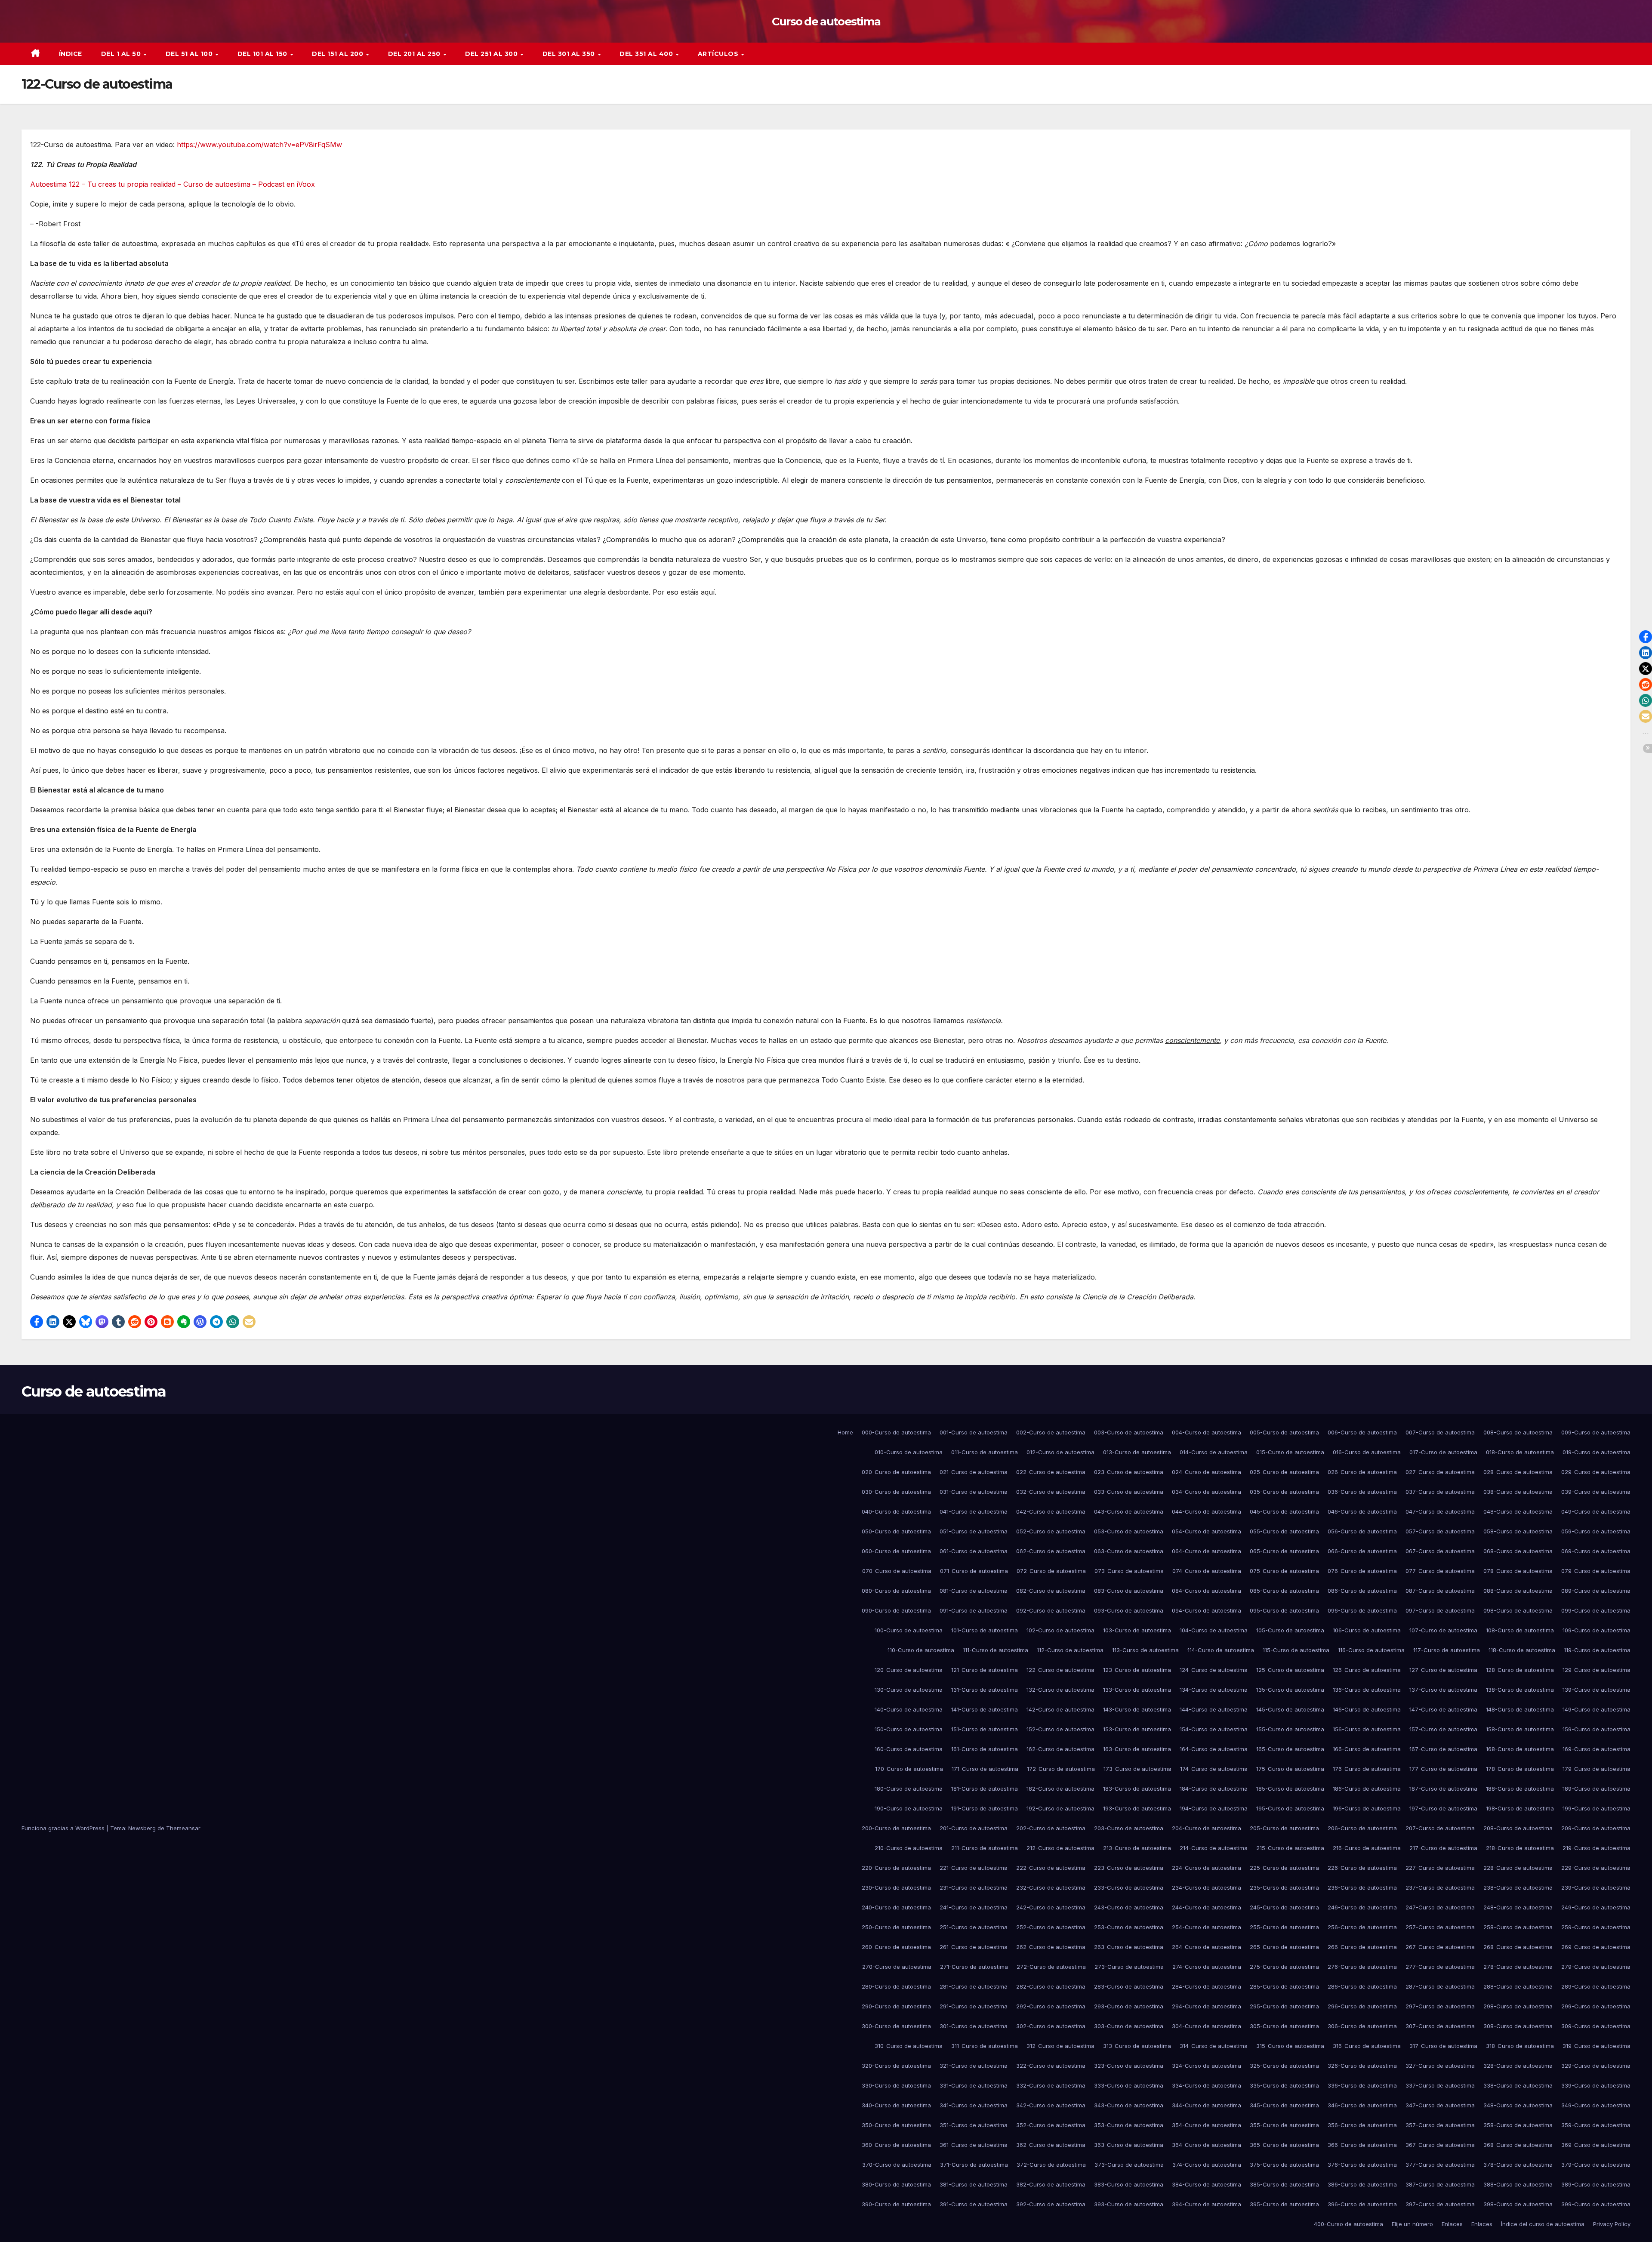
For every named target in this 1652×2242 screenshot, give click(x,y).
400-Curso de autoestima (1348, 2224)
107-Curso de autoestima (1443, 1630)
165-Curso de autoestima (1290, 1749)
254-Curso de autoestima (1207, 1927)
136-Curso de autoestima (1367, 1690)
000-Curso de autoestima (896, 1432)
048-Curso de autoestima (1518, 1511)
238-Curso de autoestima (1518, 1887)
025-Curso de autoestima (1284, 1472)
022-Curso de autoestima (1051, 1472)
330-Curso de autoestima (896, 2085)
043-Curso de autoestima (1129, 1511)
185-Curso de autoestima (1290, 1789)
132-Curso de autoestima (1060, 1690)
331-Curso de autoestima (974, 2085)
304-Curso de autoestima (1207, 2026)
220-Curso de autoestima (896, 1868)
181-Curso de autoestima (985, 1789)
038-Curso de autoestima (1518, 1492)
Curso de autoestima (826, 22)
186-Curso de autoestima (1367, 1789)
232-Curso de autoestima (1051, 1887)
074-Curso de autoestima (1207, 1571)
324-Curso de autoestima (1207, 2066)
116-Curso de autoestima (1371, 1650)
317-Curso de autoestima (1443, 2046)
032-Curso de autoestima (1051, 1492)
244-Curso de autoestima (1207, 1907)
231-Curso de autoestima (974, 1887)
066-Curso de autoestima (1362, 1551)
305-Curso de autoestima (1284, 2026)
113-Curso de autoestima (1145, 1650)
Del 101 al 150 (264, 54)
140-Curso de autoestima (909, 1709)
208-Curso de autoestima (1518, 1828)
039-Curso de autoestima (1596, 1492)
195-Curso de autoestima (1290, 1808)
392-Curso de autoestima (1051, 2204)
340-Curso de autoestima (896, 2105)
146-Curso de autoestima (1367, 1709)
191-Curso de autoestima (985, 1808)
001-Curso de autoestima (974, 1432)
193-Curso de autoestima (1137, 1808)
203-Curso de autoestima (1129, 1828)
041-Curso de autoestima (974, 1511)
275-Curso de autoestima (1284, 1967)
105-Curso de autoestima (1290, 1630)
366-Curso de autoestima (1362, 2145)
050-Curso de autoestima (896, 1531)
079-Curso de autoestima (1596, 1571)
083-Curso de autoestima (1129, 1591)
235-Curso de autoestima (1284, 1887)
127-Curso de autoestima (1443, 1670)
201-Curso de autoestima (974, 1828)
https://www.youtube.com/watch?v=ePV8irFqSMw (259, 145)
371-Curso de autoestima (974, 2165)
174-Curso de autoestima (1214, 1769)
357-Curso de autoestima (1440, 2125)
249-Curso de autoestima (1596, 1907)
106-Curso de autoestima (1367, 1630)
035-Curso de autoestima (1284, 1492)
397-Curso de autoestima (1440, 2204)
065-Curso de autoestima (1284, 1551)
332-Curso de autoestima (1051, 2085)
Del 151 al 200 (339, 54)
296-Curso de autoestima (1362, 2006)
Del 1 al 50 (122, 54)
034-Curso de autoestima (1207, 1492)
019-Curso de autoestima (1597, 1452)
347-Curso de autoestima (1440, 2105)
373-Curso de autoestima (1129, 2165)
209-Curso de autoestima (1596, 1828)
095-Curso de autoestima (1284, 1610)
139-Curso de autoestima (1597, 1690)
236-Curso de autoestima (1362, 1887)
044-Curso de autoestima (1207, 1511)
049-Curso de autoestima (1596, 1511)
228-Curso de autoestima (1518, 1868)
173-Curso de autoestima (1137, 1769)
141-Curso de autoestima (985, 1709)
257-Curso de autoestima (1440, 1927)
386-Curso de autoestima (1362, 2184)
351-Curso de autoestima (974, 2125)
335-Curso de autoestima (1284, 2085)
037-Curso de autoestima (1440, 1492)
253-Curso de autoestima (1129, 1927)
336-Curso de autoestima (1362, 2085)
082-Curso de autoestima (1051, 1591)
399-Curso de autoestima (1596, 2204)
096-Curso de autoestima (1362, 1610)
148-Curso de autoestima (1520, 1709)
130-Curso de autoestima (909, 1690)
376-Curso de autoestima (1362, 2165)
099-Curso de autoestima (1596, 1610)
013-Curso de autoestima (1137, 1452)
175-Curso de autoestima (1290, 1769)
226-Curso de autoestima (1362, 1868)
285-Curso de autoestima (1284, 1986)
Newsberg (142, 1828)
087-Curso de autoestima (1440, 1591)
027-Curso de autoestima (1440, 1472)
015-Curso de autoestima (1290, 1452)
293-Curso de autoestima (1129, 2006)
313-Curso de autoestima (1137, 2046)
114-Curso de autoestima (1221, 1650)
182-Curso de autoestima (1060, 1789)
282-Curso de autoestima (1051, 1986)
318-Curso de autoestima (1520, 2046)
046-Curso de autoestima (1362, 1511)
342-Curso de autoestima (1051, 2105)
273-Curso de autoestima (1129, 1967)
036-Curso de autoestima (1362, 1492)
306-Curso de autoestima (1362, 2026)
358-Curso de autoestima (1518, 2125)
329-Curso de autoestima (1596, 2066)
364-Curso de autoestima (1207, 2145)
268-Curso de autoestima (1518, 1947)
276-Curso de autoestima (1362, 1967)
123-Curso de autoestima (1137, 1670)
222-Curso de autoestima (1051, 1868)
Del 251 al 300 (492, 54)
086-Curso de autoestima (1362, 1591)
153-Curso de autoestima (1137, 1729)
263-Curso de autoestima (1129, 1947)
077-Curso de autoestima (1440, 1571)
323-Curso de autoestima (1129, 2066)
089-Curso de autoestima (1596, 1591)
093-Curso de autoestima (1129, 1610)
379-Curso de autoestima (1596, 2165)
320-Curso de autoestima (896, 2066)
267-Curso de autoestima (1440, 1947)
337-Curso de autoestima (1440, 2085)
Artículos (719, 54)
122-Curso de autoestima (1060, 1670)
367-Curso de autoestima (1440, 2145)
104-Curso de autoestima (1214, 1630)
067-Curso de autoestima (1440, 1551)
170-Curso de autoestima (909, 1769)
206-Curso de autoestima (1362, 1828)
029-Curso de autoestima (1596, 1472)
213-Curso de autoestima (1137, 1848)
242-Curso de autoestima (1051, 1907)
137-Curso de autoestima (1443, 1690)
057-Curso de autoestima (1440, 1531)
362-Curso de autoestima (1051, 2145)
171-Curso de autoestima (985, 1769)
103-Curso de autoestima (1137, 1630)
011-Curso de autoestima (985, 1452)
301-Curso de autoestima (974, 2026)
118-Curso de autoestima (1522, 1650)
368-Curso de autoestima (1518, 2145)
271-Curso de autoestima (974, 1967)
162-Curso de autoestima (1060, 1749)
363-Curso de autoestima (1129, 2145)
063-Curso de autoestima (1129, 1551)
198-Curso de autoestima (1520, 1808)
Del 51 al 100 (190, 54)
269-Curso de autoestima (1596, 1947)
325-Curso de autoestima (1284, 2066)
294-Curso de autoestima (1207, 2006)
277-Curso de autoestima (1440, 1967)
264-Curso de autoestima (1207, 1947)
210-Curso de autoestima (909, 1848)
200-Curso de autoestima (896, 1828)
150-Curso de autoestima (909, 1729)
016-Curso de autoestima (1367, 1452)
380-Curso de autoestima (896, 2184)
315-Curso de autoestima (1290, 2046)
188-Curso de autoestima (1520, 1789)
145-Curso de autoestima (1290, 1709)
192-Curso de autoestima (1060, 1808)
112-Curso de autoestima (1070, 1650)
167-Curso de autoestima (1443, 1749)
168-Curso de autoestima (1520, 1749)
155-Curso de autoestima (1290, 1729)
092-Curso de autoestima (1051, 1610)
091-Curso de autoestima (974, 1610)
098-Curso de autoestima (1518, 1610)
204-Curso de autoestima (1207, 1828)
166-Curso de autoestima (1367, 1749)
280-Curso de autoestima (896, 1986)
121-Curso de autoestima (985, 1670)
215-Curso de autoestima (1290, 1848)
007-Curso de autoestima (1440, 1432)
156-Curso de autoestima (1367, 1729)
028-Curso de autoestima (1518, 1472)
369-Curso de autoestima (1596, 2145)
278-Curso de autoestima (1518, 1967)
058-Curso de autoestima (1518, 1531)
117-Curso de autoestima (1447, 1650)
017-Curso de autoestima (1443, 1452)
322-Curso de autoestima (1051, 2066)
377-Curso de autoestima (1440, 2165)
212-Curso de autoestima (1060, 1848)
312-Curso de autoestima (1060, 2046)
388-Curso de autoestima (1518, 2184)
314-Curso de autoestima (1214, 2046)
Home (845, 1432)
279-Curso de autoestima (1596, 1967)
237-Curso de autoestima (1440, 1887)
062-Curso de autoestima (1051, 1551)
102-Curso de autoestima (1060, 1630)
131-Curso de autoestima (985, 1690)
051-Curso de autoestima (974, 1531)
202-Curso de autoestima (1051, 1828)
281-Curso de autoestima (974, 1986)
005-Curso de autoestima (1284, 1432)
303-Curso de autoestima (1129, 2026)
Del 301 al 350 (570, 54)
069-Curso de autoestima (1596, 1551)
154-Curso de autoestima (1214, 1729)
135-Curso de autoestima (1290, 1690)
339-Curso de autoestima (1596, 2085)
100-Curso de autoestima (909, 1630)
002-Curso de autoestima (1051, 1432)
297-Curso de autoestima (1440, 2006)
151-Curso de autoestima (985, 1729)
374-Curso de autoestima (1207, 2165)
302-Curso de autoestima (1051, 2026)
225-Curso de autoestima (1284, 1868)
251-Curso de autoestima (974, 1927)
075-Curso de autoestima (1284, 1571)
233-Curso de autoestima (1129, 1887)
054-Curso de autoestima (1207, 1531)
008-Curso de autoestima (1518, 1432)
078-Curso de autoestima (1518, 1571)
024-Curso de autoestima (1207, 1472)
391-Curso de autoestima (974, 2204)
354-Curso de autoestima (1207, 2125)
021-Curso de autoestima (974, 1472)
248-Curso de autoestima (1518, 1907)
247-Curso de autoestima (1440, 1907)
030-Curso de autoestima (896, 1492)
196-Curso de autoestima (1367, 1808)
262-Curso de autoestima (1051, 1947)
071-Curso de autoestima (974, 1571)
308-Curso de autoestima (1518, 2026)
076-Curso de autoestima (1362, 1571)
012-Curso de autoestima (1060, 1452)
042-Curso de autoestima (1051, 1511)
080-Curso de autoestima (896, 1591)
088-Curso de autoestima (1518, 1591)
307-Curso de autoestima (1440, 2026)
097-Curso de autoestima (1440, 1610)
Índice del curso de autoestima (1543, 2224)
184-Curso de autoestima (1214, 1789)
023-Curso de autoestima (1129, 1472)
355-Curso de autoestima (1284, 2125)
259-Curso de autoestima (1596, 1927)
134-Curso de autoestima (1214, 1690)
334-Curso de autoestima (1207, 2085)
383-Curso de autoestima (1129, 2184)
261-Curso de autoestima (974, 1947)
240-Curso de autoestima (896, 1907)
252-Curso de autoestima (1051, 1927)
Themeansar (183, 1828)
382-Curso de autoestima (1051, 2184)
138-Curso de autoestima (1520, 1690)
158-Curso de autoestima (1520, 1729)
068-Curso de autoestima (1518, 1551)
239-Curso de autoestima (1596, 1887)
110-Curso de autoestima (921, 1650)
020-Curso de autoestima (896, 1472)
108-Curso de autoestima (1520, 1630)
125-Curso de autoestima (1290, 1670)
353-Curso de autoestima (1129, 2125)
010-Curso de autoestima (909, 1452)
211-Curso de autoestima (985, 1848)
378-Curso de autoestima (1518, 2165)
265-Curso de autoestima (1284, 1947)
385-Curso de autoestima (1284, 2184)
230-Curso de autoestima (896, 1887)
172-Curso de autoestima (1061, 1769)
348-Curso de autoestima (1518, 2105)
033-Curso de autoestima (1129, 1492)
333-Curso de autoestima (1129, 2085)
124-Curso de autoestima (1214, 1670)
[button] (37, 1322)
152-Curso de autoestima (1060, 1729)
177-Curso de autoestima (1443, 1769)
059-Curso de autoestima (1596, 1531)
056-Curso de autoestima (1362, 1531)
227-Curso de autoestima (1440, 1868)
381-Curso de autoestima (974, 2184)
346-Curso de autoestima (1362, 2105)
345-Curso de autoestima (1284, 2105)
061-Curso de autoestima (974, 1551)
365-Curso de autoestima (1284, 2145)
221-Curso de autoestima (974, 1868)
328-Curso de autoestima (1518, 2066)
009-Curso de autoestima (1596, 1432)
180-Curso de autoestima (909, 1789)
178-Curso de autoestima (1520, 1769)
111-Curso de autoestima (996, 1650)
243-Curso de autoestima (1129, 1907)
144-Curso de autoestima (1214, 1709)
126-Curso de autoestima (1367, 1670)
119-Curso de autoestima (1597, 1650)
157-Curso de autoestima (1443, 1729)
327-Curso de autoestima (1440, 2066)
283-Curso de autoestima (1129, 1986)
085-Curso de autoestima (1284, 1591)
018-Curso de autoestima (1520, 1452)
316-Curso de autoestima (1367, 2046)
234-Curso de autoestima (1207, 1887)
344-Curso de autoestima (1207, 2105)
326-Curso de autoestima (1362, 2066)
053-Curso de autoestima (1129, 1531)
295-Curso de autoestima (1284, 2006)
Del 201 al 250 (415, 54)
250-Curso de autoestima (896, 1927)
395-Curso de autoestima (1284, 2204)
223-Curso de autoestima (1129, 1868)
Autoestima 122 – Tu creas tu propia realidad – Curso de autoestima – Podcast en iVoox (173, 184)
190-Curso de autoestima (909, 1808)
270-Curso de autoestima (897, 1967)
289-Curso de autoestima (1596, 1986)
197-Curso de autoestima (1443, 1808)
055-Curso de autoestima (1284, 1531)
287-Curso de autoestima (1440, 1986)
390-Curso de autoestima (896, 2204)
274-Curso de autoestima (1207, 1967)
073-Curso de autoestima (1129, 1571)
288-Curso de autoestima (1518, 1986)
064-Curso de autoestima (1207, 1551)
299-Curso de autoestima (1596, 2006)
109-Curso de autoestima (1597, 1630)
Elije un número (1412, 2224)
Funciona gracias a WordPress (64, 1828)
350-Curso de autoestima (896, 2125)
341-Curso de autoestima (974, 2105)
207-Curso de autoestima (1440, 1828)
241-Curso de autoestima (974, 1907)
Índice (71, 54)
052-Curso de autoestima (1051, 1531)
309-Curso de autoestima (1596, 2026)
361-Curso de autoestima (974, 2145)
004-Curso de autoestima (1207, 1432)
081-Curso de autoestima (974, 1591)
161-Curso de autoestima (985, 1749)
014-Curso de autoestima (1214, 1452)
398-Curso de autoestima (1518, 2204)
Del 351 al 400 (647, 54)
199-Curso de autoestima (1597, 1808)
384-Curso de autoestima (1207, 2184)
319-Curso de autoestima (1597, 2046)
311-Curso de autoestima (985, 2046)
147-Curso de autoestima (1443, 1709)
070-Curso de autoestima (897, 1571)
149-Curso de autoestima (1597, 1709)
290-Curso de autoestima (896, 2006)
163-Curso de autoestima (1137, 1749)
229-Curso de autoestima (1596, 1868)
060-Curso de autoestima (896, 1551)
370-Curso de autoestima (897, 2165)
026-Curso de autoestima (1362, 1472)
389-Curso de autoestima (1596, 2184)
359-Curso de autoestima (1596, 2125)
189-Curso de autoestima (1597, 1789)
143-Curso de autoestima (1137, 1709)
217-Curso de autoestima (1443, 1848)
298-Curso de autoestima (1518, 2006)
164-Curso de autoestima (1214, 1749)
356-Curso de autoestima (1362, 2125)
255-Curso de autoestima (1284, 1927)
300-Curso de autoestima (896, 2026)
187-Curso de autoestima (1443, 1789)
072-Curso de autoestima (1051, 1571)
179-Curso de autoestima (1597, 1769)
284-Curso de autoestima (1207, 1986)
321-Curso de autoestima (974, 2066)
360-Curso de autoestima (896, 2145)
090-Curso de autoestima (896, 1610)
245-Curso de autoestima (1284, 1907)
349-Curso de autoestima (1596, 2105)
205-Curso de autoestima (1284, 1828)
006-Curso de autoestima (1362, 1432)
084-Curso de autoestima (1207, 1591)
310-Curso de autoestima (909, 2046)
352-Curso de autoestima (1051, 2125)
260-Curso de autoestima (896, 1947)
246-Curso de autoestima (1362, 1907)
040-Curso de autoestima (896, 1511)
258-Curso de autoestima (1518, 1927)
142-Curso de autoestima (1060, 1709)
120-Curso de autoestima (909, 1670)
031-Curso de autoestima (974, 1492)
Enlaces (1452, 2224)
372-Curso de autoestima (1051, 2165)
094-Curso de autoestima (1207, 1610)
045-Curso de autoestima (1284, 1511)
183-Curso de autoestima (1137, 1789)
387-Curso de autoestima (1440, 2184)
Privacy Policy (1612, 2224)
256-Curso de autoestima (1362, 1927)
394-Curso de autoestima (1207, 2204)
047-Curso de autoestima (1440, 1511)
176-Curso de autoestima (1367, 1769)
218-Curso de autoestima (1520, 1848)
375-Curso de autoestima (1284, 2165)
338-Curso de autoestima (1518, 2085)
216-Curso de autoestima (1367, 1848)
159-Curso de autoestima (1597, 1729)
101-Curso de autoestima (985, 1630)
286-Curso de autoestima (1362, 1986)
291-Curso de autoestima (974, 2006)
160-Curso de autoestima (909, 1749)
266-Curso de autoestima (1362, 1947)
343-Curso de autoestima (1129, 2105)
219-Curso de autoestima (1597, 1848)
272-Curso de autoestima (1051, 1967)
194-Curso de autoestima (1214, 1808)
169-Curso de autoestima (1597, 1749)
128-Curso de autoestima (1520, 1670)
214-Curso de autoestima (1214, 1848)
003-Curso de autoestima (1129, 1432)
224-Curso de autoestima (1207, 1868)
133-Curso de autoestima (1137, 1690)
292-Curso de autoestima (1051, 2006)
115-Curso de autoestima (1296, 1650)
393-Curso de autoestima (1129, 2204)
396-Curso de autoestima (1362, 2204)
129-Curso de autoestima (1597, 1670)
